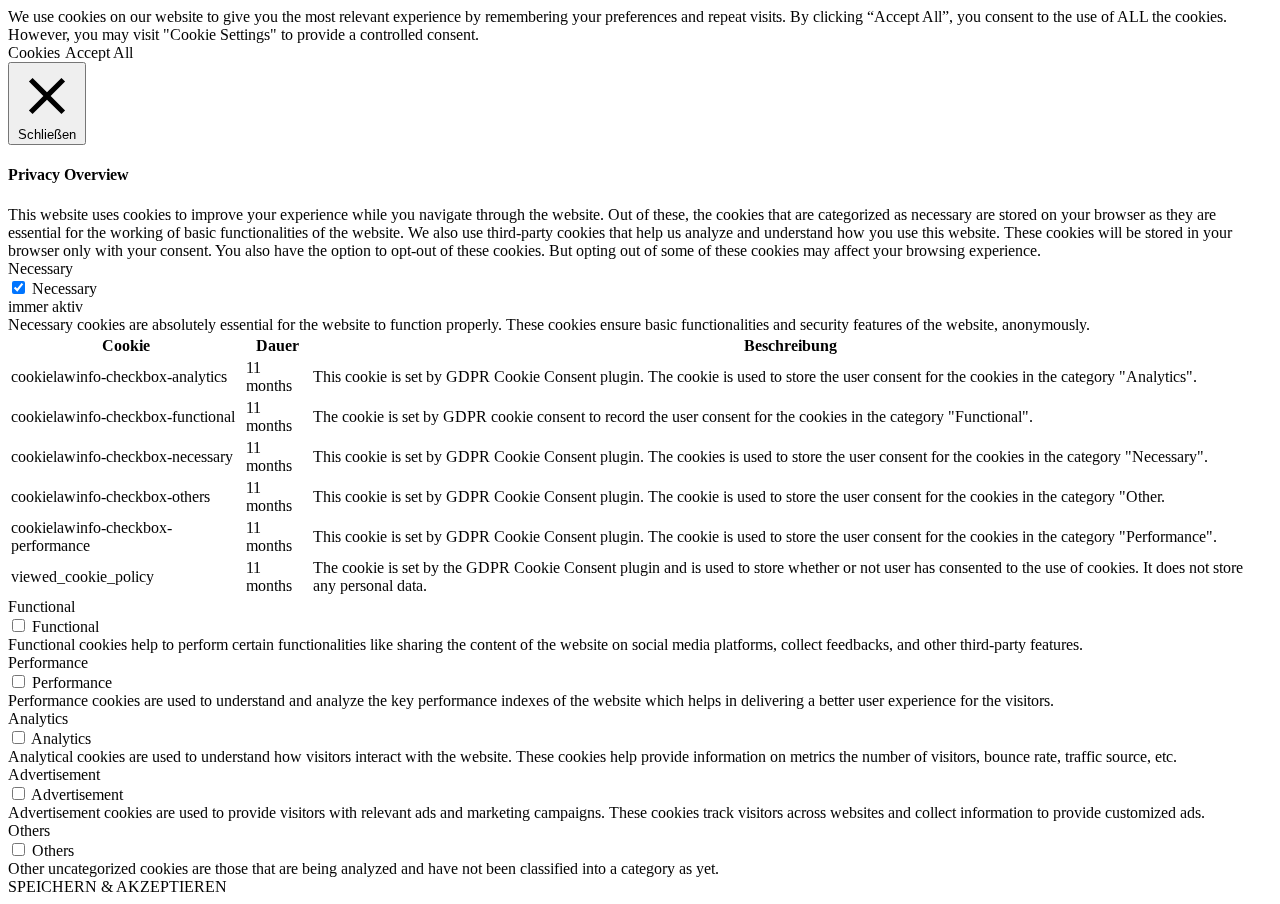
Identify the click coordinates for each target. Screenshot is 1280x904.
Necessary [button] (40, 268)
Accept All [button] (99, 52)
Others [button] (29, 830)
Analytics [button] (38, 718)
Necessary (64, 288)
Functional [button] (41, 606)
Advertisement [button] (54, 774)
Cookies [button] (34, 52)
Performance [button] (48, 662)
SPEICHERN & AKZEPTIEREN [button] (117, 886)
